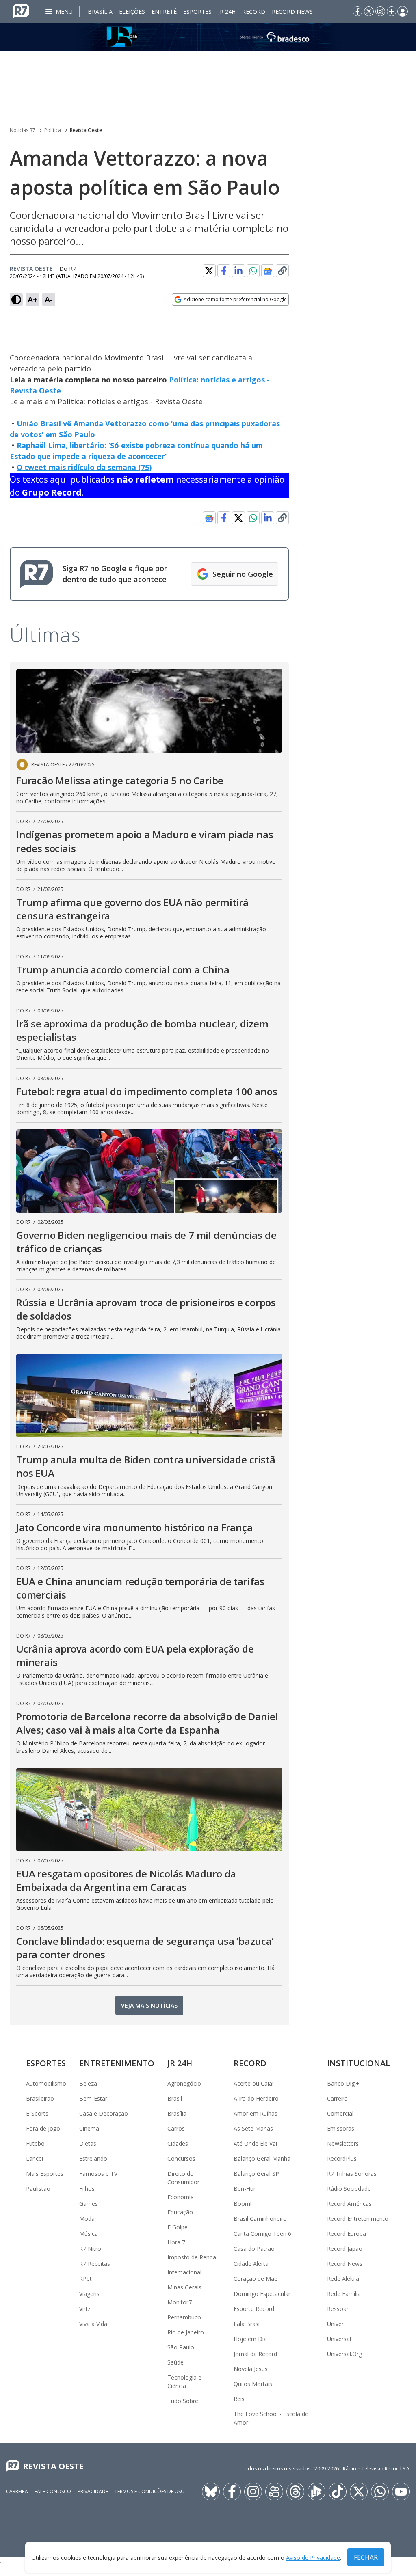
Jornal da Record (255, 2354)
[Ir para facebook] (357, 11)
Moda (87, 2219)
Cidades (178, 2143)
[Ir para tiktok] (338, 2492)
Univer (335, 2324)
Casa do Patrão (254, 2249)
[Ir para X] (369, 11)
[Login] (403, 11)
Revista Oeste (86, 130)
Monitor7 (180, 2302)
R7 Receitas (95, 2264)
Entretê (164, 12)
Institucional (359, 2063)
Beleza (88, 2083)
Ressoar (338, 2309)
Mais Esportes (45, 2174)
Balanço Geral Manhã (262, 2159)
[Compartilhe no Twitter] (209, 271)
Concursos (181, 2159)
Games (89, 2204)
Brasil (175, 2098)
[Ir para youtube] (401, 2492)
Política (53, 130)
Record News (292, 12)
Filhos (87, 2189)
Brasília (100, 12)
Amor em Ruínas (256, 2113)
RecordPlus (342, 2159)
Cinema (89, 2128)
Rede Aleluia (343, 2279)
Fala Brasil (247, 2324)
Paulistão (38, 2189)
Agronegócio (184, 2083)
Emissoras (341, 2128)
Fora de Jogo (43, 2128)
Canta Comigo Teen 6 (262, 2234)
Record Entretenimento (358, 2219)
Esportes (197, 12)
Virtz (85, 2309)
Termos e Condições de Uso (150, 2491)
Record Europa (347, 2234)
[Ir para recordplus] (316, 2492)
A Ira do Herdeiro (256, 2098)
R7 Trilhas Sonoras (352, 2174)
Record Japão (345, 2249)
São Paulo (181, 2347)
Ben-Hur (245, 2189)
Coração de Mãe (256, 2279)
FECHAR (366, 2557)
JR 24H (227, 12)
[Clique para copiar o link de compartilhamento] (282, 271)
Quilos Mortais (253, 2384)
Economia (181, 2197)
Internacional (184, 2272)
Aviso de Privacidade (313, 2558)
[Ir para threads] (295, 2492)
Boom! (243, 2204)
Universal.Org (344, 2354)
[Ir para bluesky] (211, 2492)
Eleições (132, 12)
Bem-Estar (93, 2098)
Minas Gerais (184, 2287)
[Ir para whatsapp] (380, 2492)
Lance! (35, 2159)
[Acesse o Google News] (268, 271)
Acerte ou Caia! (253, 2083)
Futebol (36, 2143)
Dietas (88, 2143)
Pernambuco (184, 2317)
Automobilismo (46, 2083)
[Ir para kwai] (274, 2492)
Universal (339, 2339)
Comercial (340, 2113)
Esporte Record (254, 2309)
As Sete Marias (253, 2128)
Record (254, 12)
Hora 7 (176, 2242)
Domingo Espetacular (262, 2294)
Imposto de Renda (192, 2257)
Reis (239, 2399)
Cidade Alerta (251, 2264)
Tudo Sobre (183, 2401)
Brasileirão (40, 2098)
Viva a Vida (93, 2324)
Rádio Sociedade (349, 2189)
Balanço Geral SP (256, 2174)
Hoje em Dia (250, 2339)
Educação (180, 2212)
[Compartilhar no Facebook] (224, 271)
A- (49, 299)
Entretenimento (117, 2063)
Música (89, 2234)
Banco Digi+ (343, 2083)
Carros (176, 2128)
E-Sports (37, 2113)
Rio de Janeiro (186, 2332)
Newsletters (343, 2143)
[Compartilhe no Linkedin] (238, 271)
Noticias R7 (23, 130)
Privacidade (93, 2491)
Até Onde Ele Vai (255, 2143)
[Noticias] (208, 37)
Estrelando (93, 2159)
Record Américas (349, 2204)
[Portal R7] (21, 11)
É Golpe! (178, 2227)
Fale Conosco (53, 2491)
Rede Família (344, 2294)
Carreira (337, 2098)
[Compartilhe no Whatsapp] (253, 271)
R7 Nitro (90, 2249)
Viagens (89, 2294)
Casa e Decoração (104, 2113)
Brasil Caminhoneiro (260, 2219)
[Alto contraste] (16, 300)
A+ (33, 299)
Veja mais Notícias (149, 2005)
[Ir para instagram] (380, 11)
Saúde (175, 2362)
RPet (86, 2279)
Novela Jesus (251, 2369)
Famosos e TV (98, 2174)
